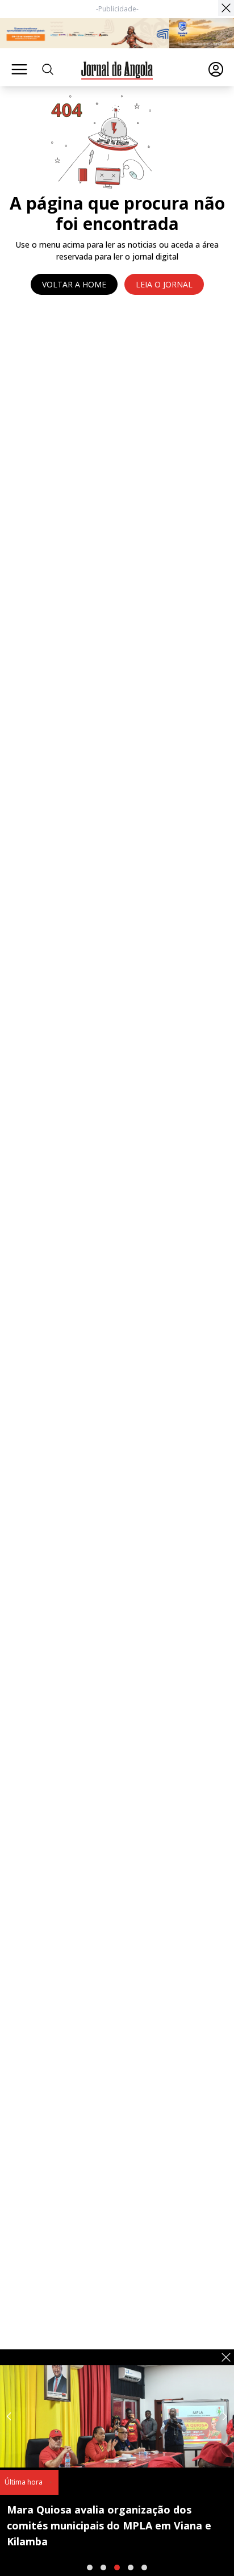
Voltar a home (74, 284)
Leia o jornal (164, 284)
